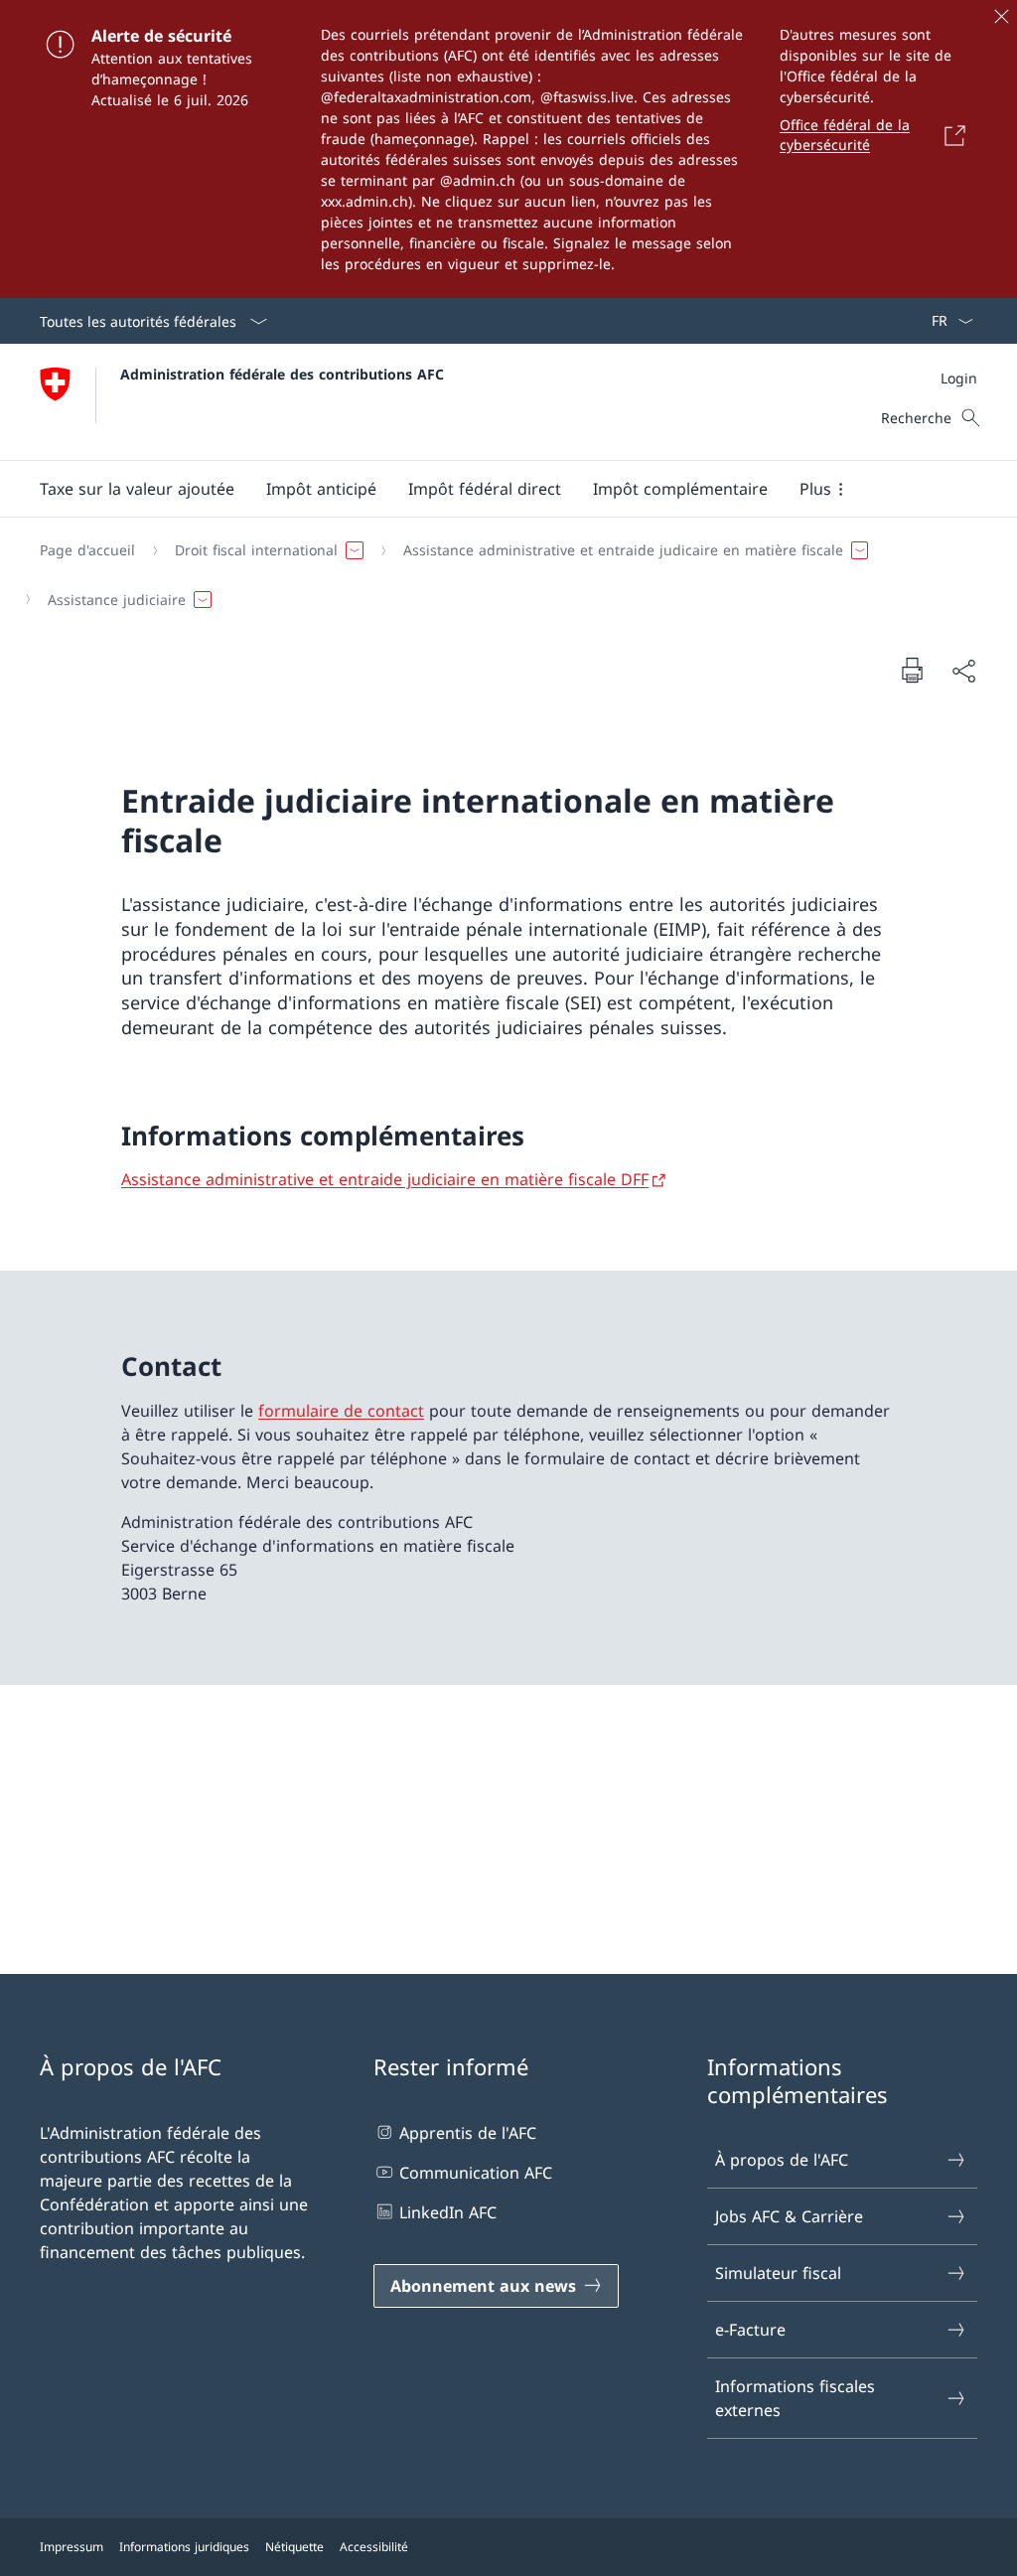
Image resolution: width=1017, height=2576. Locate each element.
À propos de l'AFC (782, 2160)
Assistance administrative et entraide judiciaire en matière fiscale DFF (385, 1179)
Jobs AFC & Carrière (789, 2216)
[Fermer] (1001, 16)
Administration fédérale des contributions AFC (282, 374)
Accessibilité (374, 2547)
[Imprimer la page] (912, 670)
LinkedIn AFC (448, 2212)
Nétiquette (294, 2547)
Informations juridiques (184, 2547)
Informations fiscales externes (795, 2398)
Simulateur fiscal (778, 2273)
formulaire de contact (341, 1411)
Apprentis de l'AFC (468, 2133)
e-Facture (750, 2330)
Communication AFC (476, 2173)
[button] (137, 489)
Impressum (72, 2547)
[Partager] (963, 671)
